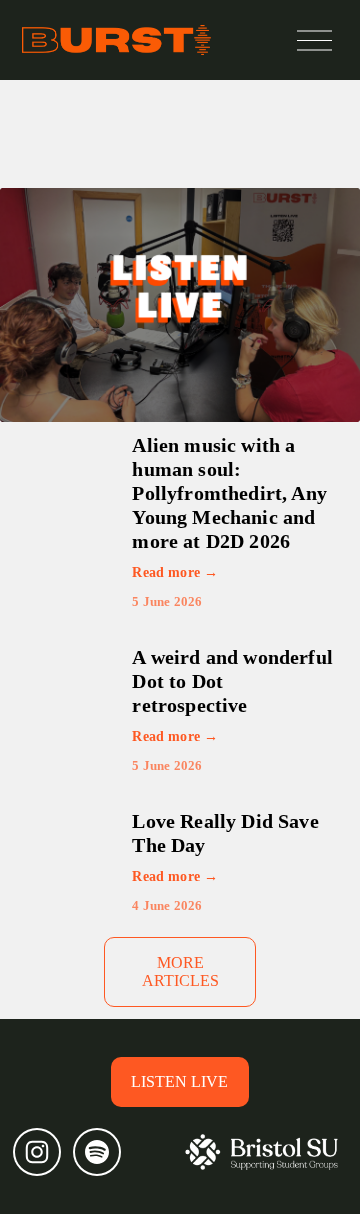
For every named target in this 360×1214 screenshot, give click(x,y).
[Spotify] (97, 1152)
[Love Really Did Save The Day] (77, 833)
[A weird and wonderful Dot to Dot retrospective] (77, 677)
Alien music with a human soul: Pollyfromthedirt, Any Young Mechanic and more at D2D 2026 (229, 493)
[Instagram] (37, 1152)
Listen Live (179, 1081)
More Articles (180, 971)
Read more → (175, 572)
